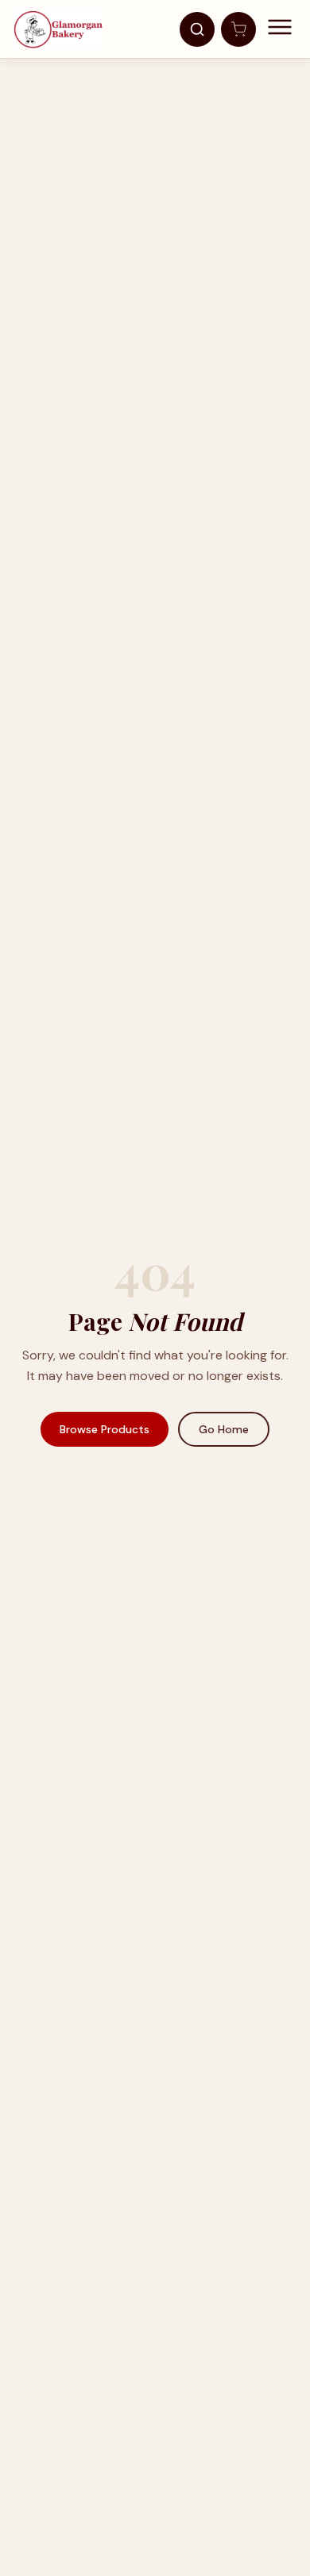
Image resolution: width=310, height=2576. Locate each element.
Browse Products (105, 1429)
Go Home (224, 1429)
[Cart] (238, 29)
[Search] (197, 29)
